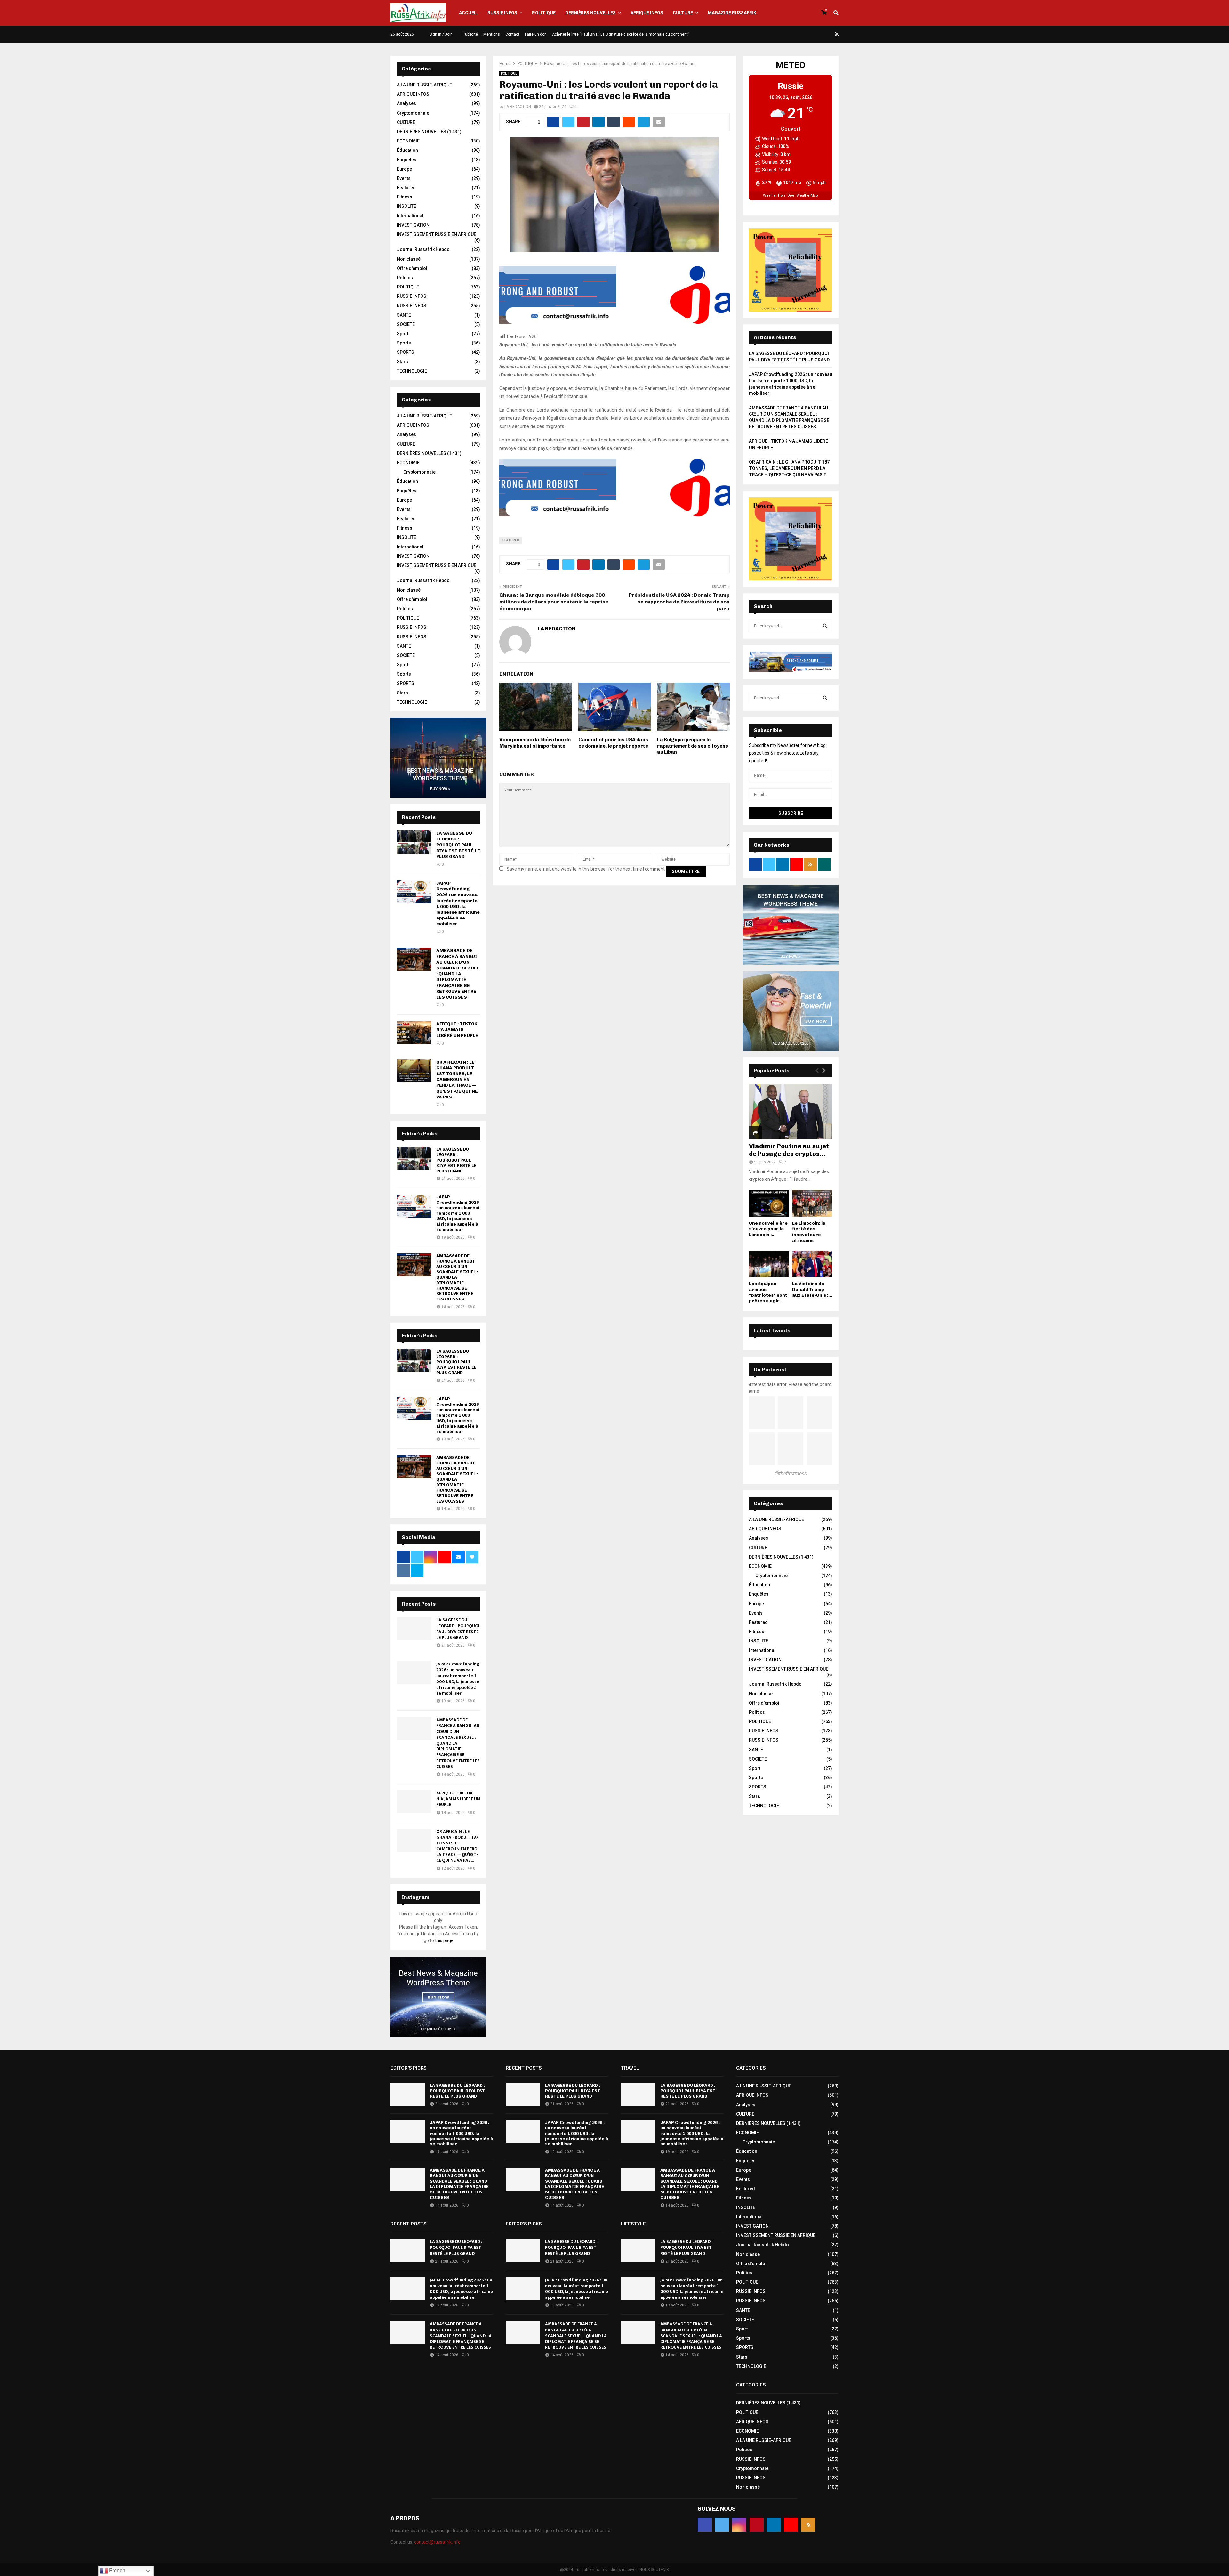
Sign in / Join (441, 34)
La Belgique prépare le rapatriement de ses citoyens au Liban (693, 746)
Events (404, 178)
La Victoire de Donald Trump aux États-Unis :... (812, 1289)
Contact (512, 34)
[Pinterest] (814, 34)
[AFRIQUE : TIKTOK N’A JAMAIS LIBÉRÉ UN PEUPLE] (414, 1033)
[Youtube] (829, 34)
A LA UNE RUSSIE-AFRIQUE (424, 85)
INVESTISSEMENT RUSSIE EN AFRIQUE (437, 234)
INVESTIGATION (413, 225)
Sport (403, 334)
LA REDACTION (518, 107)
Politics (405, 278)
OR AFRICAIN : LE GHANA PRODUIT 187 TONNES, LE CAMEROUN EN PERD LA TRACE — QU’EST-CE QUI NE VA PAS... (457, 1080)
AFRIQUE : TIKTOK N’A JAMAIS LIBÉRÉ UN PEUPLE (457, 1029)
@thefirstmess (791, 1474)
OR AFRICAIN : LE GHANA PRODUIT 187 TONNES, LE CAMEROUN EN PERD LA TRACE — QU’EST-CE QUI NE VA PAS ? (789, 468)
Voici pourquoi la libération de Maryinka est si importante (535, 743)
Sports (404, 343)
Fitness (405, 197)
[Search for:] (791, 626)
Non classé (409, 259)
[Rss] (837, 34)
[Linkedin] (822, 34)
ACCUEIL (468, 13)
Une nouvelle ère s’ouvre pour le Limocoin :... (768, 1229)
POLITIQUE (544, 13)
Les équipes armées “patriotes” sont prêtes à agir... (768, 1292)
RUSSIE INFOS (502, 13)
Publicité (470, 34)
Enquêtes (407, 160)
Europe (404, 169)
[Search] (825, 626)
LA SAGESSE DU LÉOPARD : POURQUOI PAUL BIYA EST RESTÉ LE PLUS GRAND (458, 845)
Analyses (406, 103)
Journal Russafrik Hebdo (423, 249)
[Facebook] (791, 34)
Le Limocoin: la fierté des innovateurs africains (809, 1232)
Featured (511, 540)
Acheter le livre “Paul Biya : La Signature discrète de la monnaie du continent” (621, 34)
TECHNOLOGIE (412, 371)
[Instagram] (806, 34)
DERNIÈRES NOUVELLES (590, 13)
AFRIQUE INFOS (647, 13)
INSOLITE (406, 206)
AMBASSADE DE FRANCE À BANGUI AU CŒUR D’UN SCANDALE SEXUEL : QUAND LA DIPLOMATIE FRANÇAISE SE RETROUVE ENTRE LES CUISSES (458, 974)
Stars (402, 362)
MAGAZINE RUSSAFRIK (732, 13)
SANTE (404, 315)
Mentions (492, 34)
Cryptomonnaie (413, 113)
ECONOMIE (408, 141)
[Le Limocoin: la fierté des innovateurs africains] (812, 1203)
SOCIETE (406, 324)
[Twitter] (799, 34)
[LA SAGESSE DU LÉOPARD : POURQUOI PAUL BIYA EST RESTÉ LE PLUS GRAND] (414, 842)
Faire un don (536, 34)
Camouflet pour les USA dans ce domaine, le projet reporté (613, 743)
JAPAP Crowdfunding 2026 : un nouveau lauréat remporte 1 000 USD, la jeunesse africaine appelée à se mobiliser (458, 903)
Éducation (407, 150)
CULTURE (683, 13)
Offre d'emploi (412, 268)
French (116, 2570)
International (410, 216)
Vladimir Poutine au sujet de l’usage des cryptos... (789, 1150)
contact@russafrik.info (437, 2542)
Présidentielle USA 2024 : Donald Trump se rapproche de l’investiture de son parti (679, 602)
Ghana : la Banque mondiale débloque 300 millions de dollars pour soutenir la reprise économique (554, 602)
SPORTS (406, 352)
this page (444, 1940)
